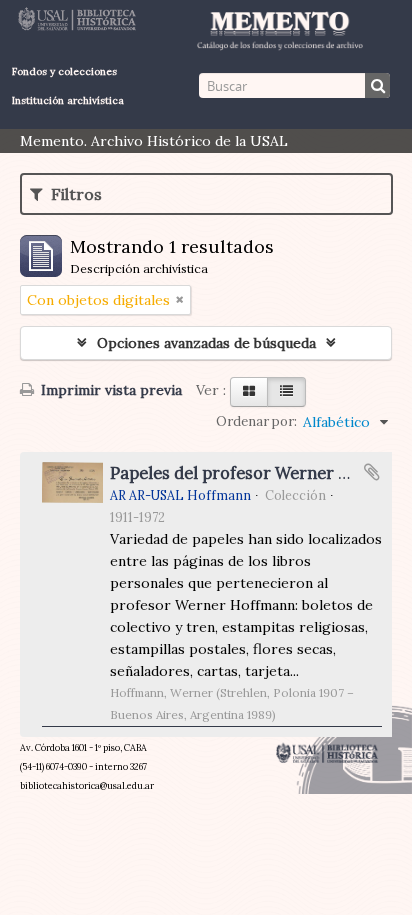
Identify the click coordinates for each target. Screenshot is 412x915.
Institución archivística (68, 100)
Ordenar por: (256, 421)
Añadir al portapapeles (372, 472)
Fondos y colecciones (64, 71)
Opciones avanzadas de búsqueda (206, 343)
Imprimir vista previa (109, 390)
